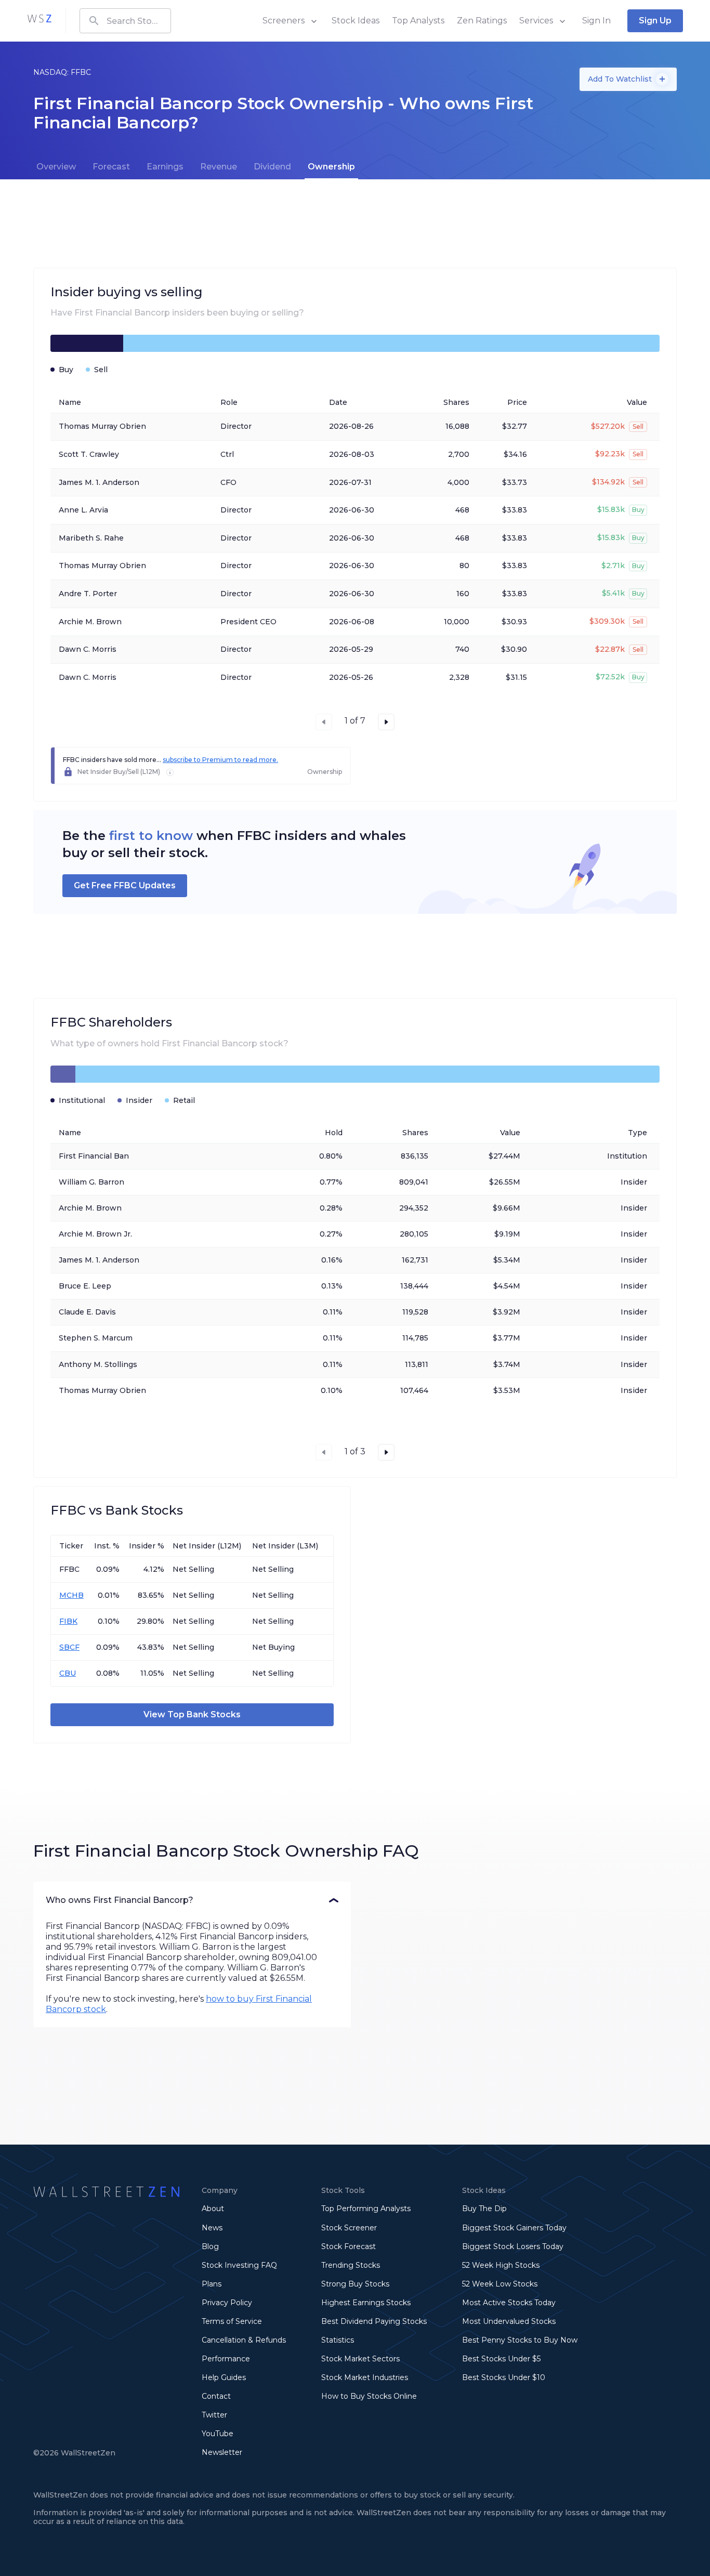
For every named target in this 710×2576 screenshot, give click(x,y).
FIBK (68, 1621)
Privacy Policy (227, 2303)
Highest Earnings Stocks (366, 2303)
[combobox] (125, 21)
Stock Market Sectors (360, 2359)
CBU (68, 1673)
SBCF (69, 1647)
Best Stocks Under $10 (504, 2377)
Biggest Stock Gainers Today (514, 2228)
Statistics (338, 2340)
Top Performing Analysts (366, 2209)
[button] (192, 1900)
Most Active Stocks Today (509, 2303)
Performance (226, 2359)
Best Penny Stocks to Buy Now (520, 2340)
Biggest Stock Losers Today (513, 2246)
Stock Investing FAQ (239, 2265)
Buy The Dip (484, 2209)
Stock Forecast (349, 2246)
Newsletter (222, 2452)
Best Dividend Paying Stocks (374, 2321)
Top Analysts (418, 21)
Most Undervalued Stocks (509, 2321)
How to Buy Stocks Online (369, 2396)
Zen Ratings (482, 21)
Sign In (596, 21)
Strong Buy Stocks (355, 2284)
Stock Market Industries (365, 2377)
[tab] (56, 167)
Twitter (214, 2415)
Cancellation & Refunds (244, 2340)
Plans (212, 2284)
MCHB (71, 1595)
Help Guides (224, 2377)
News (212, 2228)
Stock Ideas (356, 21)
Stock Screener (349, 2228)
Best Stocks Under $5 (501, 2359)
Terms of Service (232, 2321)
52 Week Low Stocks (500, 2284)
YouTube (218, 2434)
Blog (210, 2246)
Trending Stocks (351, 2265)
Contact (216, 2396)
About (213, 2209)
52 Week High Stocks (501, 2265)
